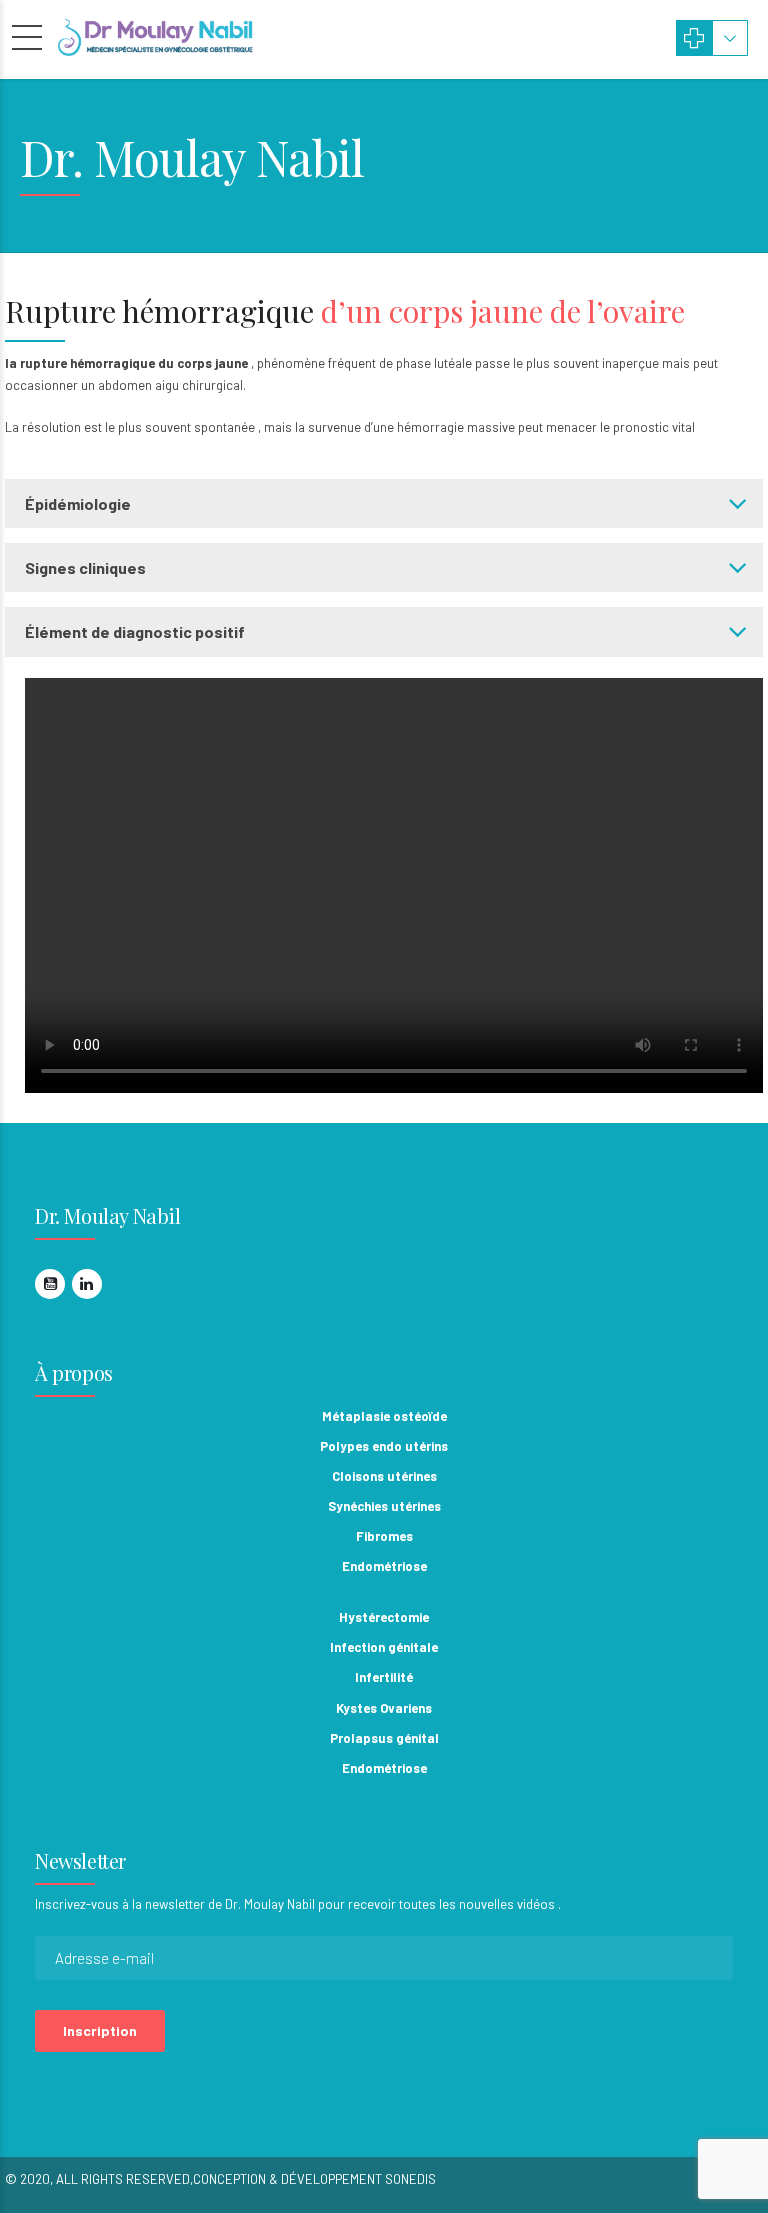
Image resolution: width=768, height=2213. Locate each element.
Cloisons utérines (384, 1476)
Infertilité (384, 1677)
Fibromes (384, 1536)
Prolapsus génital (384, 1738)
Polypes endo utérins (384, 1446)
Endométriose (384, 1566)
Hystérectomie (384, 1617)
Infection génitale (384, 1647)
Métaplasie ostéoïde (384, 1416)
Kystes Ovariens (384, 1708)
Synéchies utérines (384, 1506)
